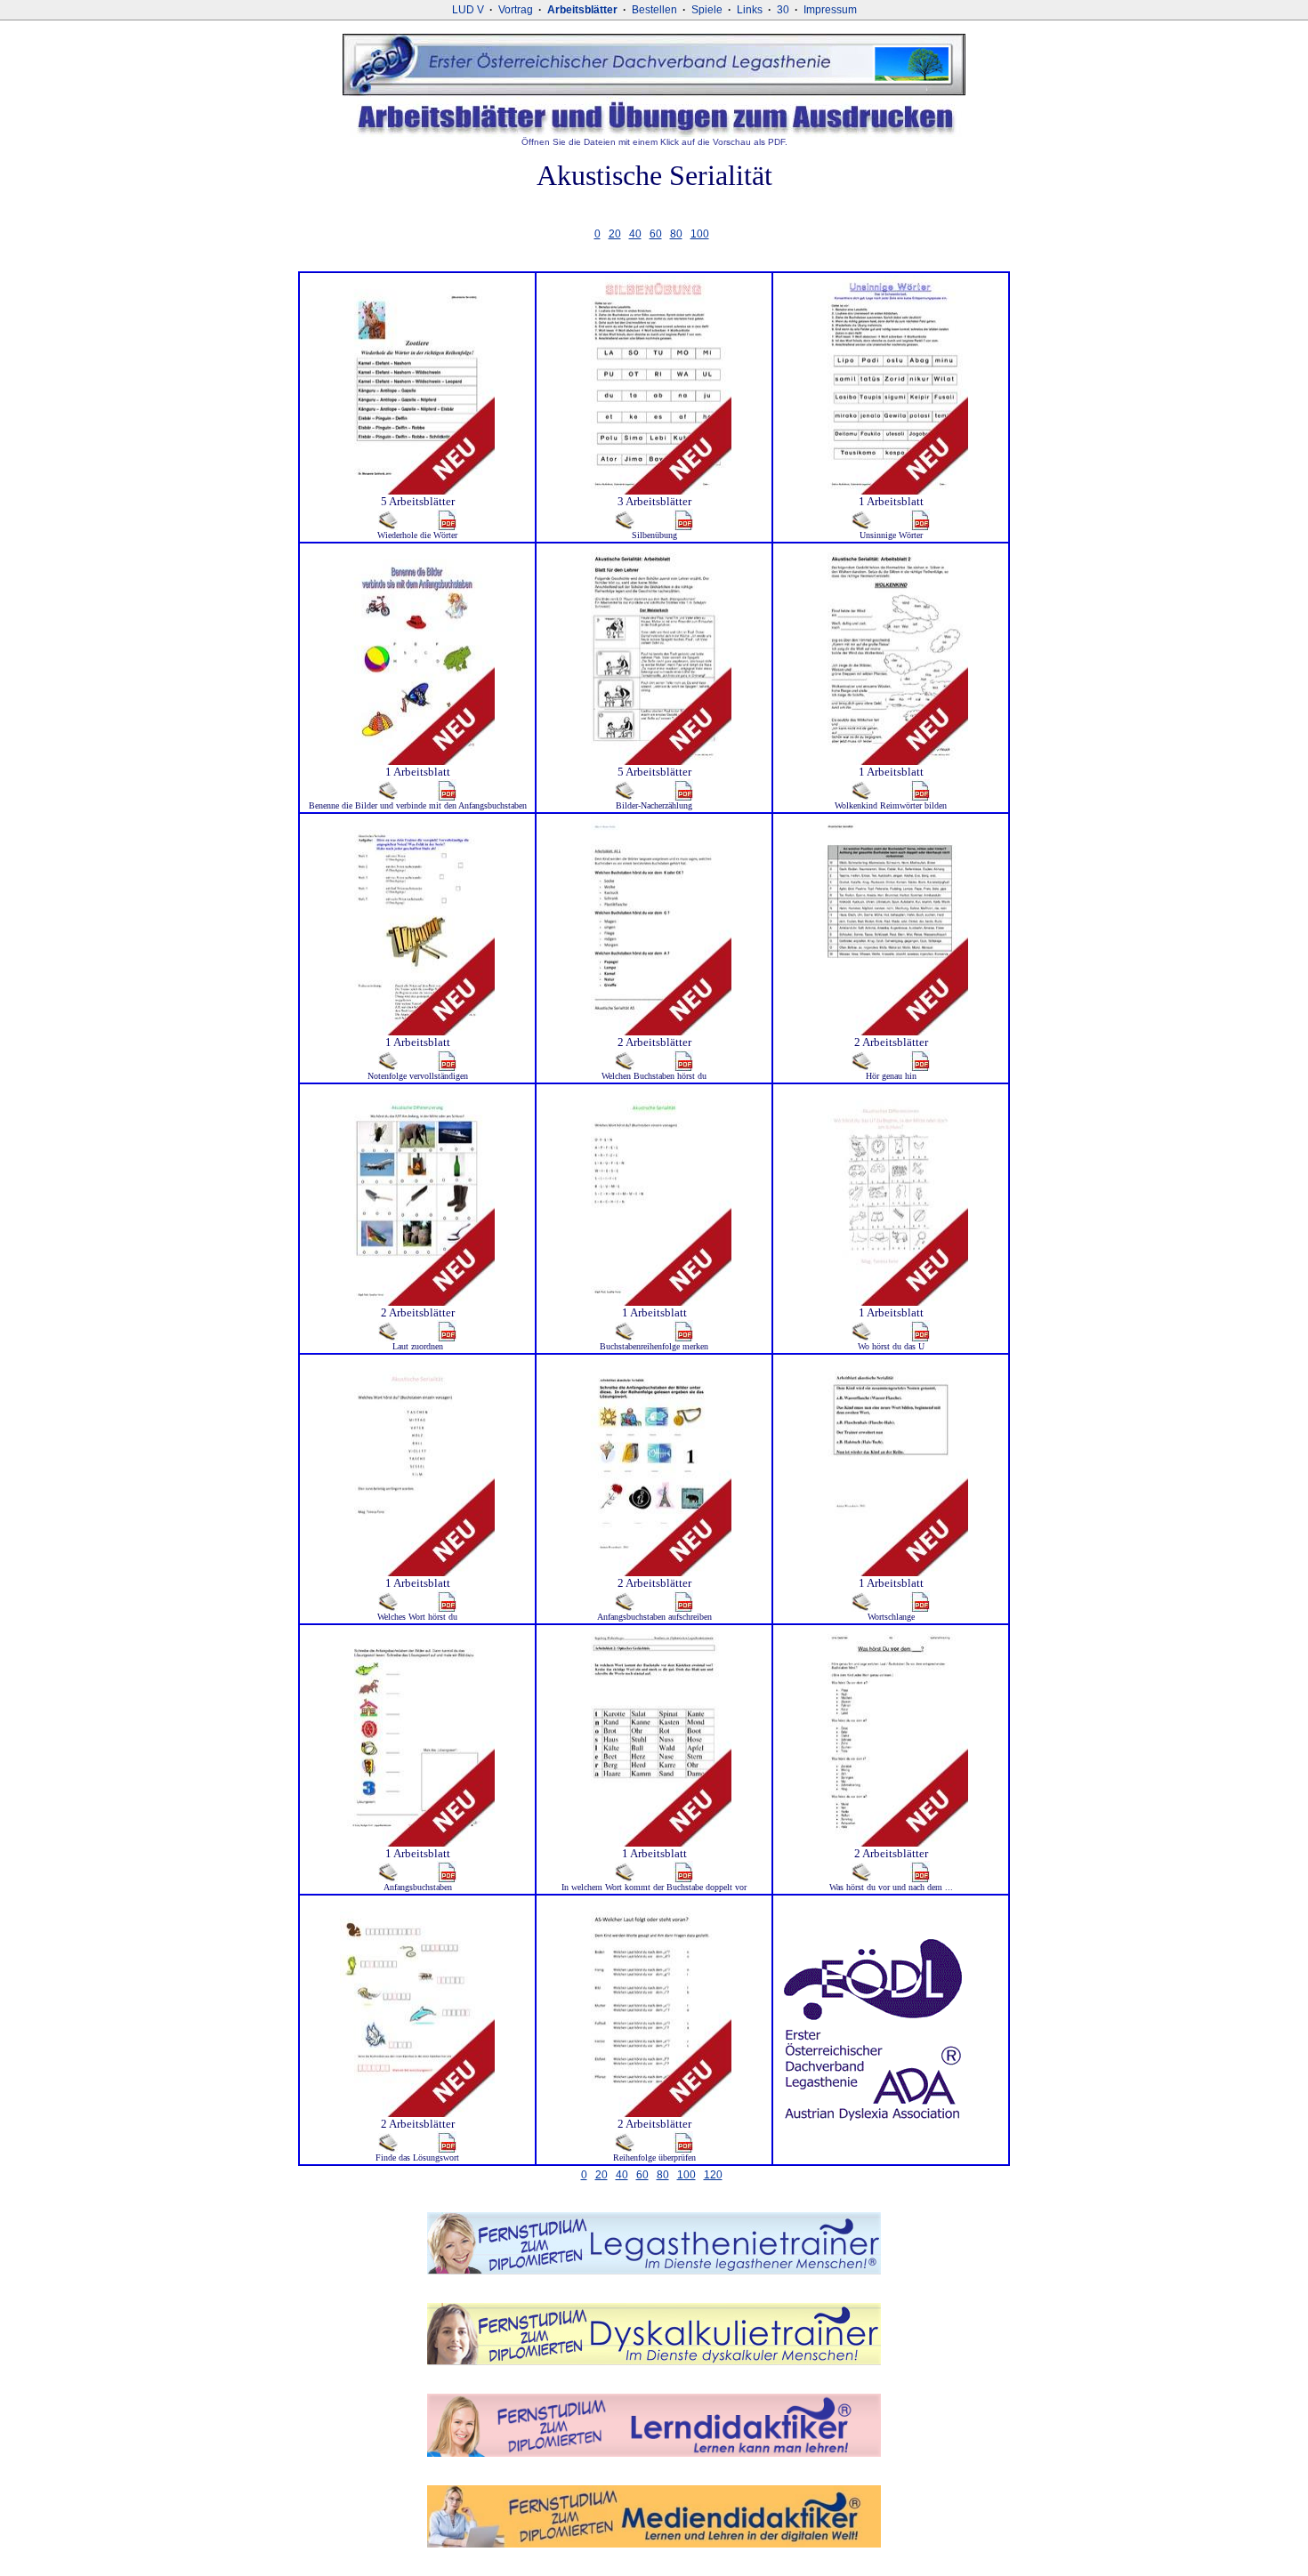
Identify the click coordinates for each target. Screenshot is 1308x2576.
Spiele (707, 10)
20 (615, 234)
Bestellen (654, 10)
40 (635, 234)
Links (750, 10)
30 (783, 10)
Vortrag (516, 10)
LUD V (468, 10)
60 (656, 234)
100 (700, 234)
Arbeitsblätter (582, 10)
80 (676, 234)
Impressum (830, 10)
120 (713, 2175)
